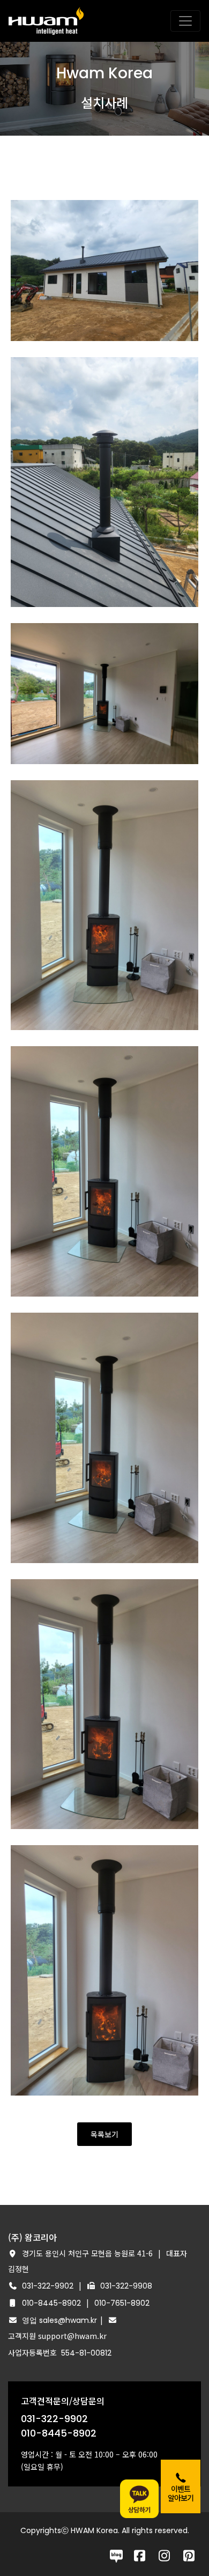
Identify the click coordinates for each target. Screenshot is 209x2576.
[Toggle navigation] (185, 21)
